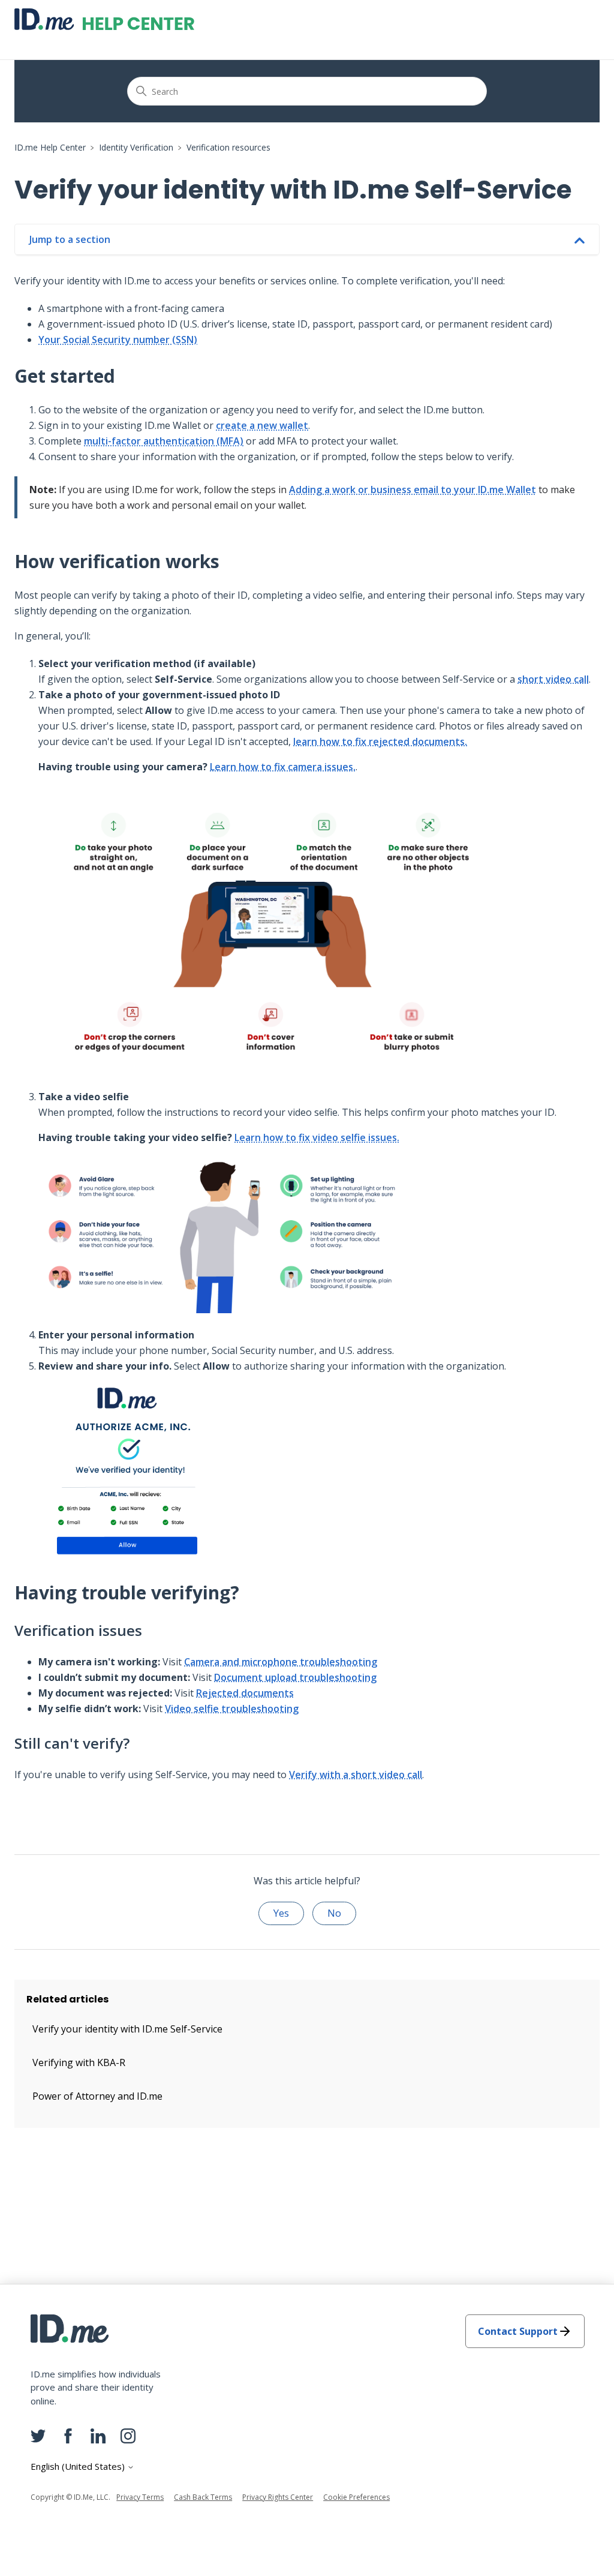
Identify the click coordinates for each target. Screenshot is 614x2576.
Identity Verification (136, 147)
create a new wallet (262, 425)
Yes (281, 1913)
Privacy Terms (140, 2497)
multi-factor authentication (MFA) (164, 441)
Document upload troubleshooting (295, 1677)
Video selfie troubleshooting (232, 1709)
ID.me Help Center (50, 147)
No (334, 1913)
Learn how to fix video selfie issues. (317, 1137)
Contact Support (518, 2331)
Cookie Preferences (356, 2497)
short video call (553, 679)
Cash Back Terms (203, 2497)
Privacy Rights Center (278, 2497)
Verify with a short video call (356, 1775)
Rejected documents (245, 1693)
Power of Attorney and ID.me (97, 2096)
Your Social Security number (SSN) (118, 340)
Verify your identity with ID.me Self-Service (127, 2029)
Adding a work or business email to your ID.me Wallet (413, 490)
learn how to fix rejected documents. (380, 741)
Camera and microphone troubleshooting (281, 1662)
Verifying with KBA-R (79, 2062)
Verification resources (228, 147)
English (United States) (79, 2467)
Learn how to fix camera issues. (283, 767)
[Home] (104, 19)
